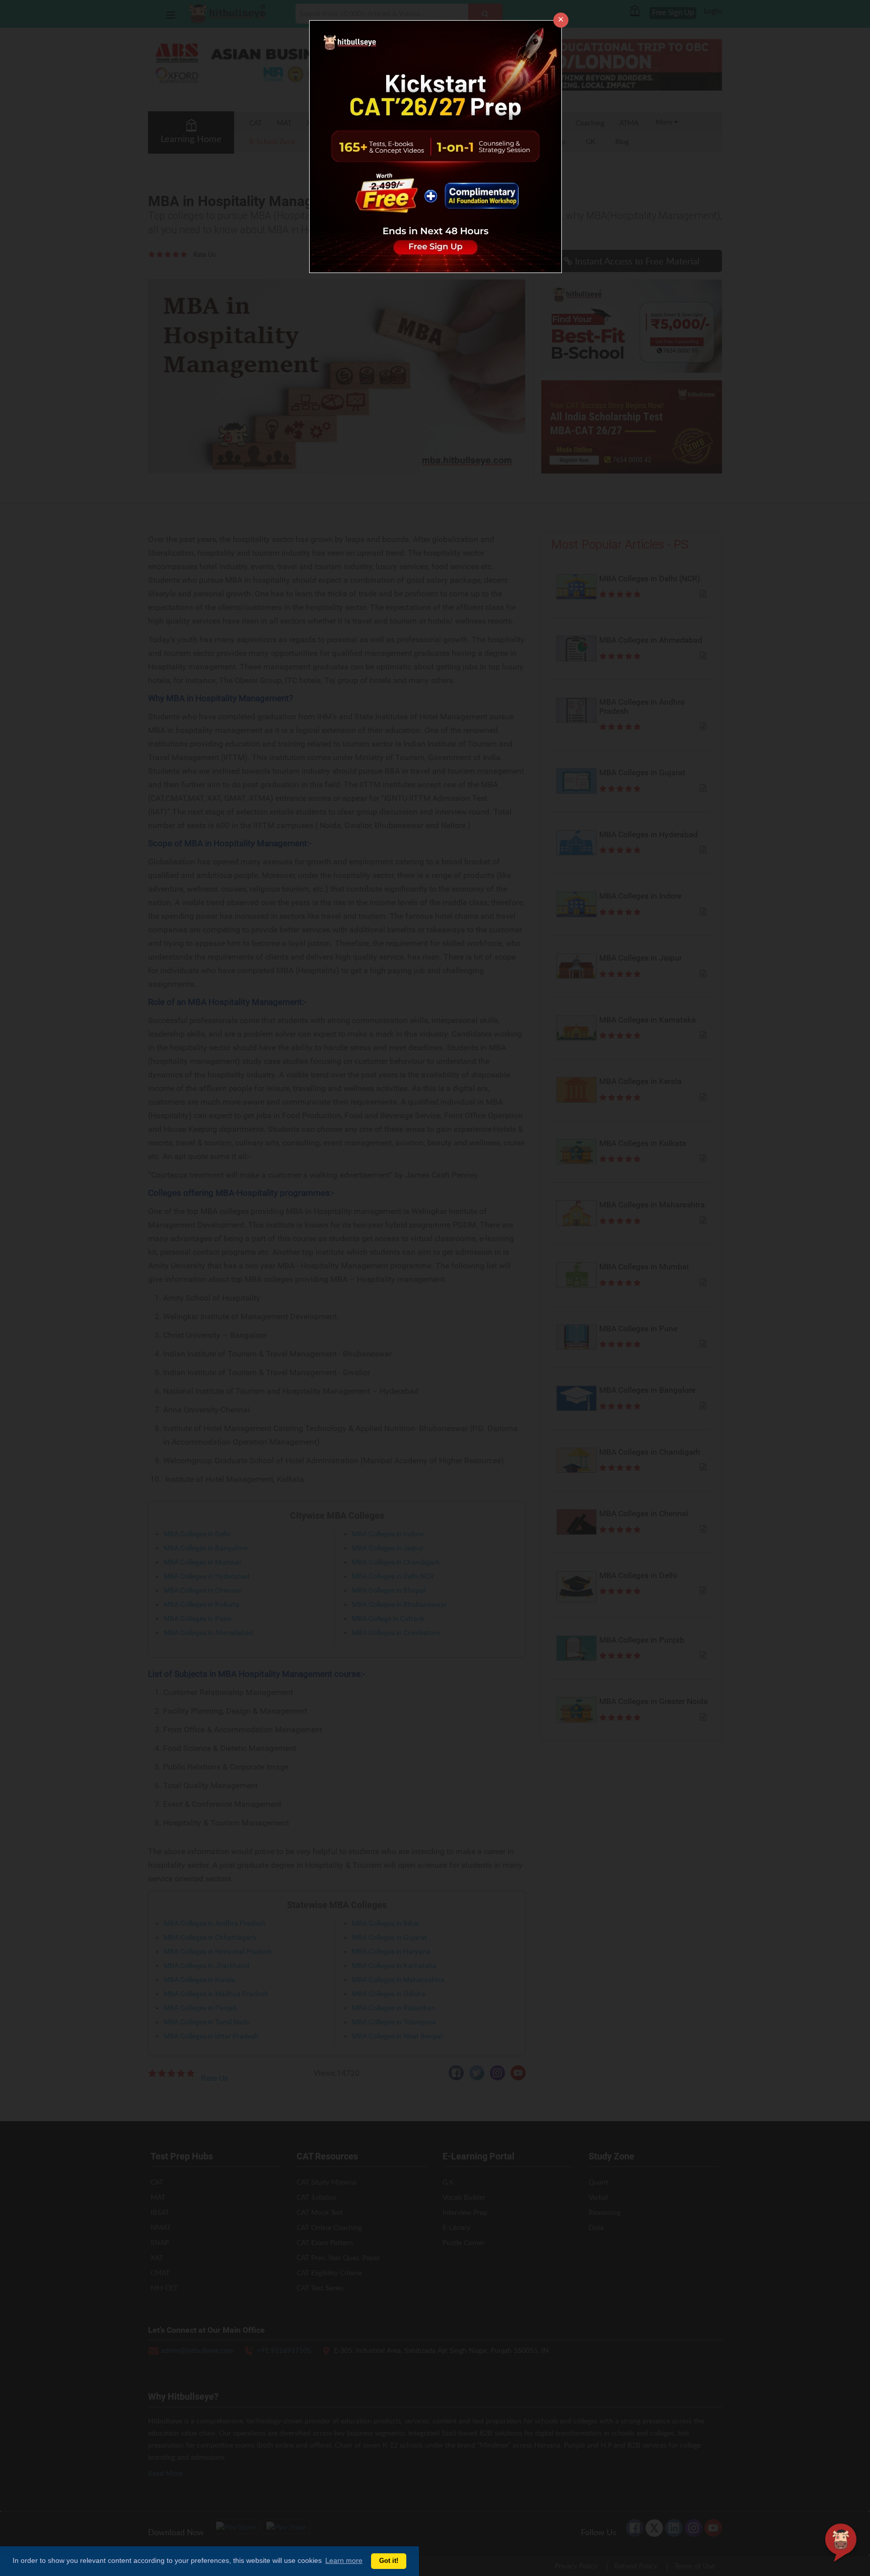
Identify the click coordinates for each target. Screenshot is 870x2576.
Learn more (344, 2560)
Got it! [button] (389, 2561)
